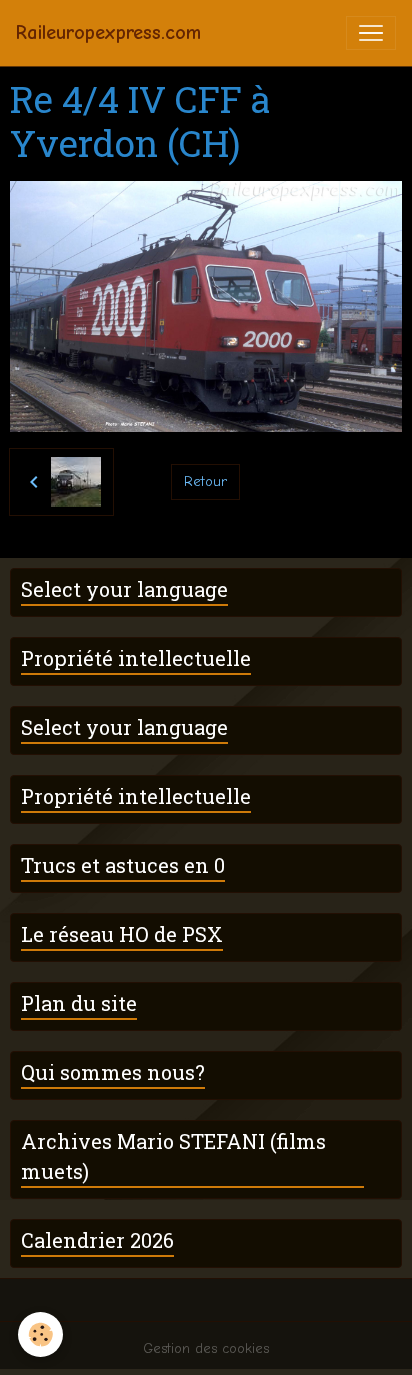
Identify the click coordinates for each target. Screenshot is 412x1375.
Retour (205, 481)
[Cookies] (40, 1334)
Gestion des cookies (206, 1348)
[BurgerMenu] (371, 33)
